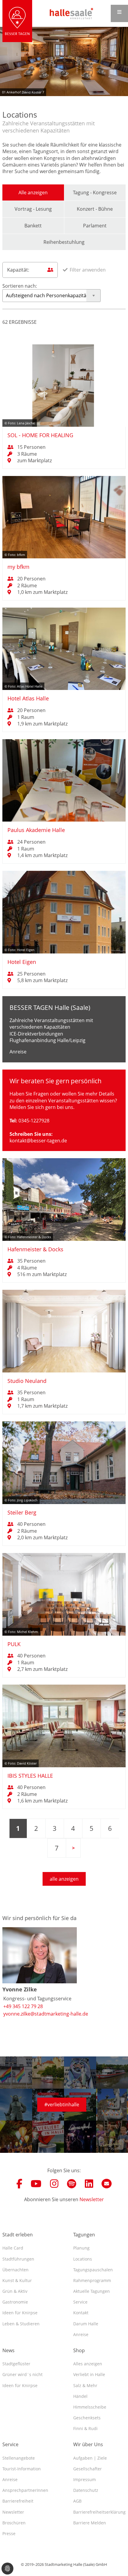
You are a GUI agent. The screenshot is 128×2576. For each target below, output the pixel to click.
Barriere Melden (90, 2523)
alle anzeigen (64, 1879)
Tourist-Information (22, 2469)
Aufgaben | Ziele (90, 2458)
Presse (9, 2533)
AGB (77, 2501)
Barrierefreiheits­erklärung (99, 2512)
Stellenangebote (19, 2458)
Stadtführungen (18, 2259)
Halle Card (13, 2248)
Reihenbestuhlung (64, 242)
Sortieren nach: (20, 286)
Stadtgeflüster (16, 2364)
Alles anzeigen (88, 2364)
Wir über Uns (88, 2444)
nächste (73, 1848)
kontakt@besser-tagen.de (38, 1141)
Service (80, 2302)
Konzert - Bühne (95, 209)
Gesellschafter (88, 2469)
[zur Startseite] (17, 21)
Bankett (33, 226)
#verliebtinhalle (62, 2104)
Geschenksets (87, 2418)
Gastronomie (15, 2302)
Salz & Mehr (85, 2385)
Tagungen (84, 2235)
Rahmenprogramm (92, 2280)
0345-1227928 (34, 1121)
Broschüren (14, 2523)
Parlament (95, 226)
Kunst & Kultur (17, 2280)
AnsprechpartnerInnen (25, 2490)
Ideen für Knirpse (20, 2313)
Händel (80, 2396)
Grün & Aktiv (15, 2291)
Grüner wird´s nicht (22, 2374)
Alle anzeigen (33, 192)
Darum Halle (86, 2324)
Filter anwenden (87, 270)
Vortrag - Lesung (33, 209)
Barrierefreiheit (18, 2501)
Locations (83, 2259)
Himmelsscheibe (90, 2407)
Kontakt (81, 2313)
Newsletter (92, 2199)
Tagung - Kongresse (95, 192)
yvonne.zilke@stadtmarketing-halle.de (46, 2014)
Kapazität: (18, 270)
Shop (79, 2350)
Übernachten (15, 2270)
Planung (81, 2248)
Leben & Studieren (21, 2324)
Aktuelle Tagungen (92, 2291)
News (8, 2350)
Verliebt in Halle (89, 2374)
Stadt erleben (18, 2235)
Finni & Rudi (85, 2428)
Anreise (18, 1052)
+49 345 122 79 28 (23, 2006)
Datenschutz (86, 2490)
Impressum (85, 2479)
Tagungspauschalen (93, 2270)
